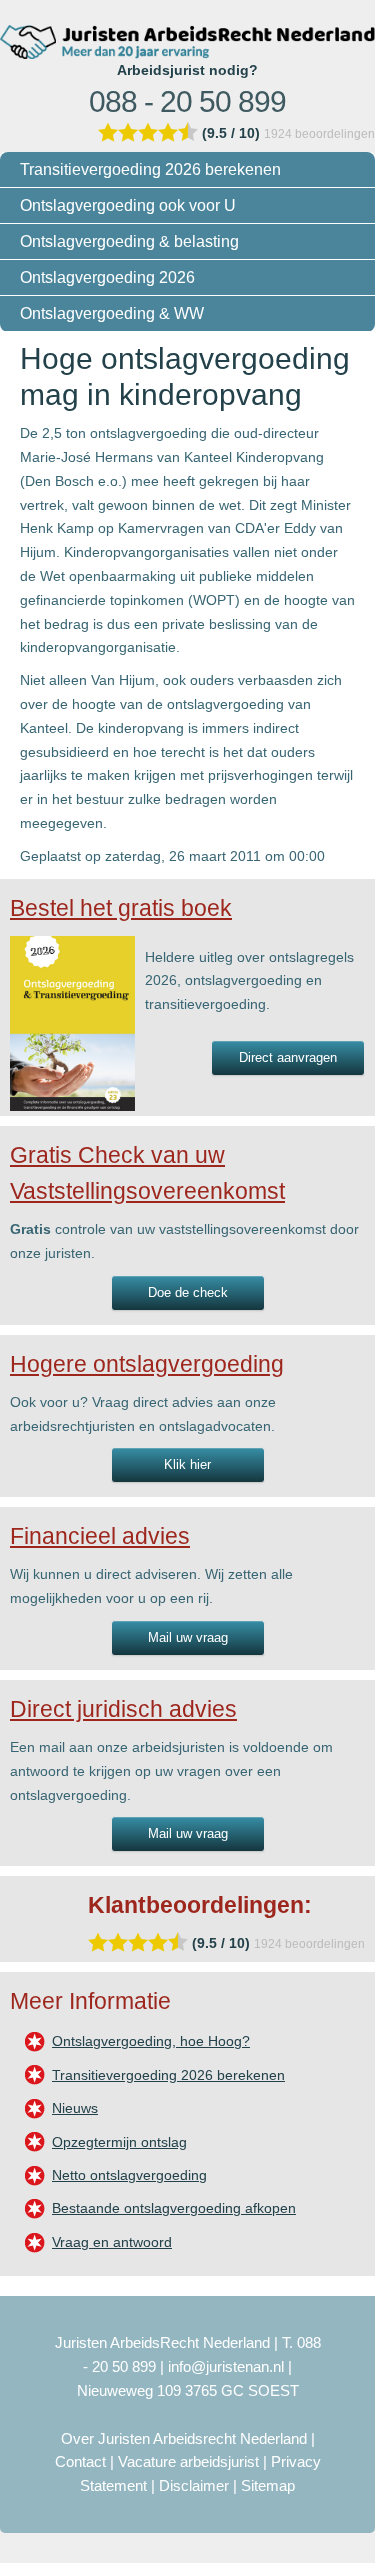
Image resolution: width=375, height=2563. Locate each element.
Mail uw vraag (188, 1637)
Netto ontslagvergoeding (129, 2175)
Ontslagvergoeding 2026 (107, 277)
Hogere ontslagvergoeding (147, 1364)
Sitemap (268, 2485)
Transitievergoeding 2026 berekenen (150, 169)
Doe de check (188, 1292)
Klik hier (187, 1464)
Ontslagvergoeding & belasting (129, 241)
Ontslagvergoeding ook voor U (128, 205)
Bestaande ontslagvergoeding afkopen (174, 2208)
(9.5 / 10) (231, 133)
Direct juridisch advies (123, 1709)
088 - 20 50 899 (187, 101)
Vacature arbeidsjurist (188, 2461)
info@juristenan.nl (226, 2366)
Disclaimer (194, 2485)
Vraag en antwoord (112, 2242)
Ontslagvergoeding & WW (112, 313)
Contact (80, 2461)
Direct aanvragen (288, 1057)
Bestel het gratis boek (121, 908)
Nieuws (75, 2108)
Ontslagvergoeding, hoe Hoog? (151, 2041)
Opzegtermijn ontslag (119, 2142)
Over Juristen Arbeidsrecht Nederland (184, 2438)
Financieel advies (100, 1536)
